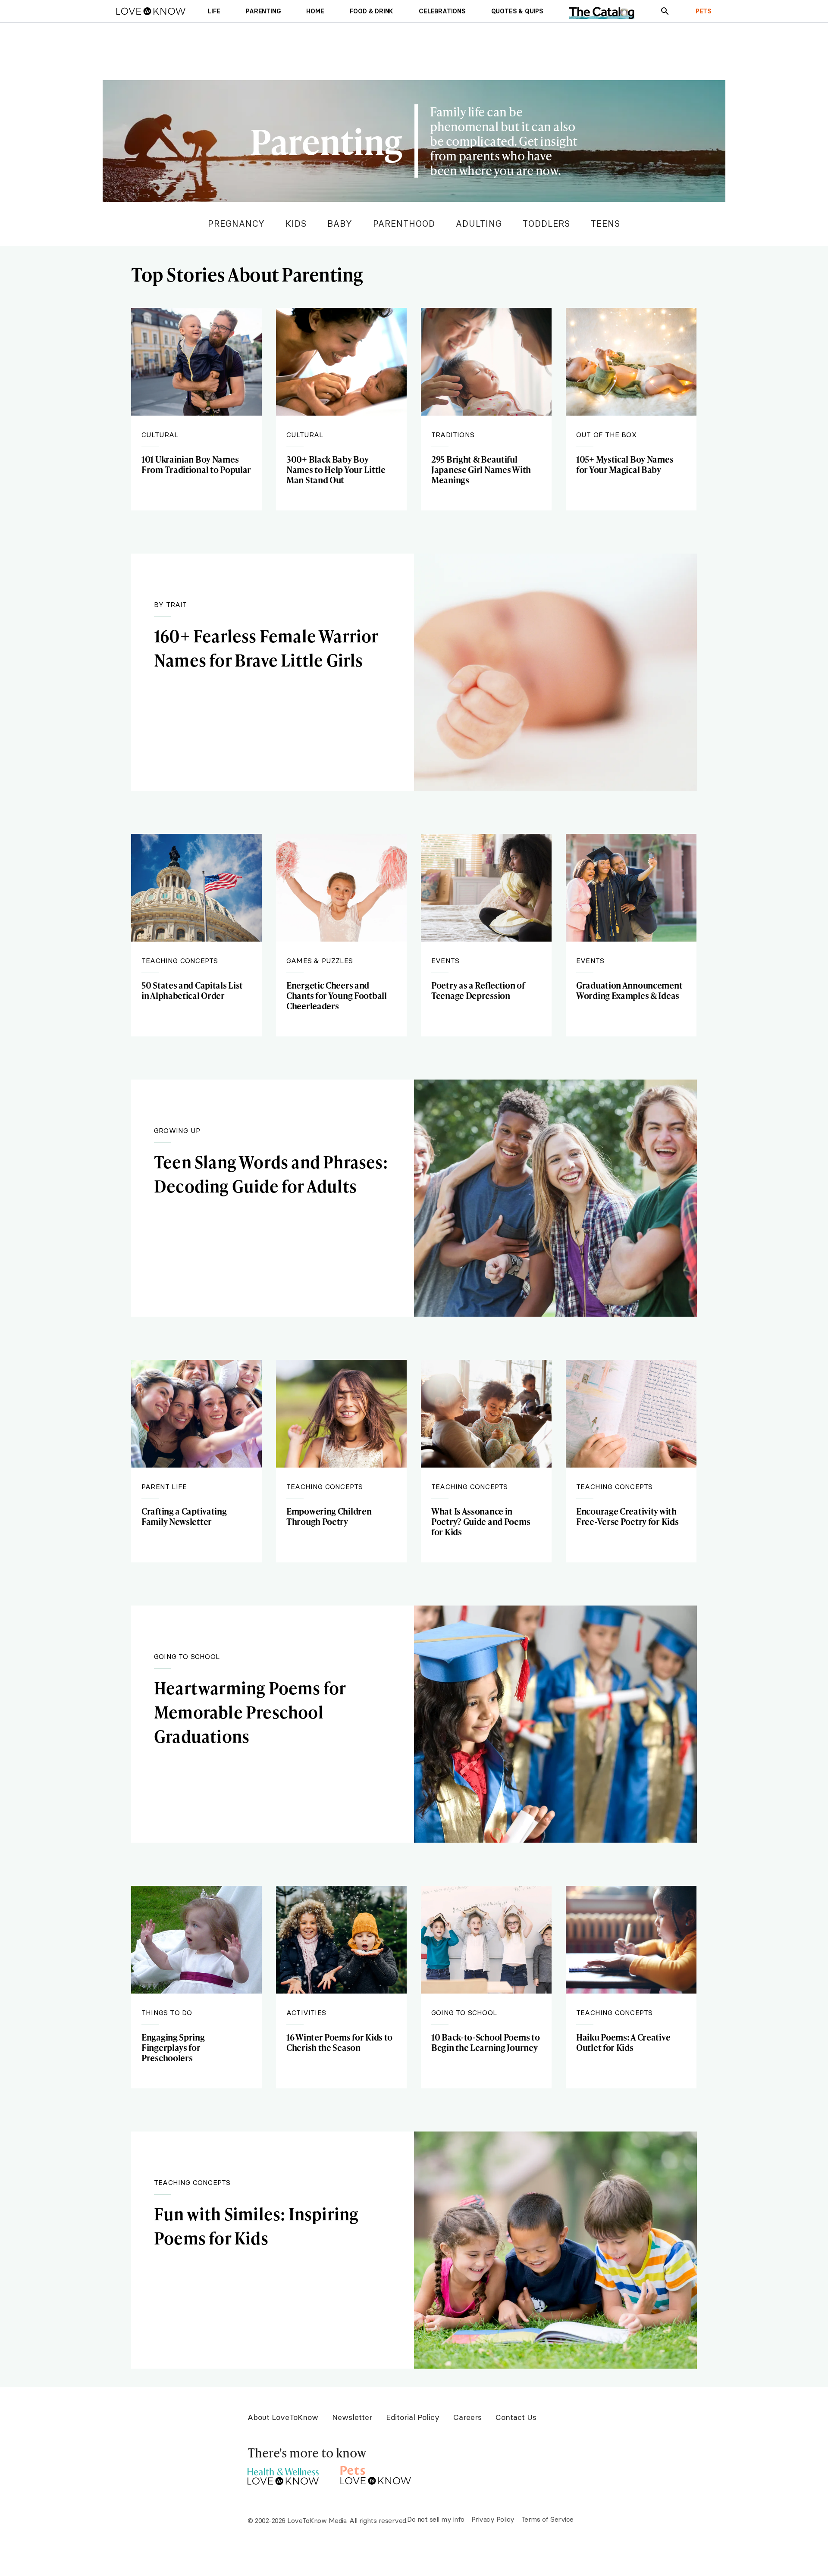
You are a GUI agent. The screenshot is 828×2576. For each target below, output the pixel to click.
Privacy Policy (493, 2519)
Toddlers (546, 224)
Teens (605, 224)
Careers (467, 2417)
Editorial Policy (413, 2417)
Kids (296, 224)
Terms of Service (547, 2519)
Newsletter (352, 2417)
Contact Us (516, 2417)
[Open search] (665, 11)
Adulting (479, 224)
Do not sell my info (436, 2519)
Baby (340, 224)
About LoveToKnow (283, 2417)
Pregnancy (236, 224)
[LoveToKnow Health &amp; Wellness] (283, 2474)
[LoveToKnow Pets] (376, 2474)
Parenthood (404, 224)
